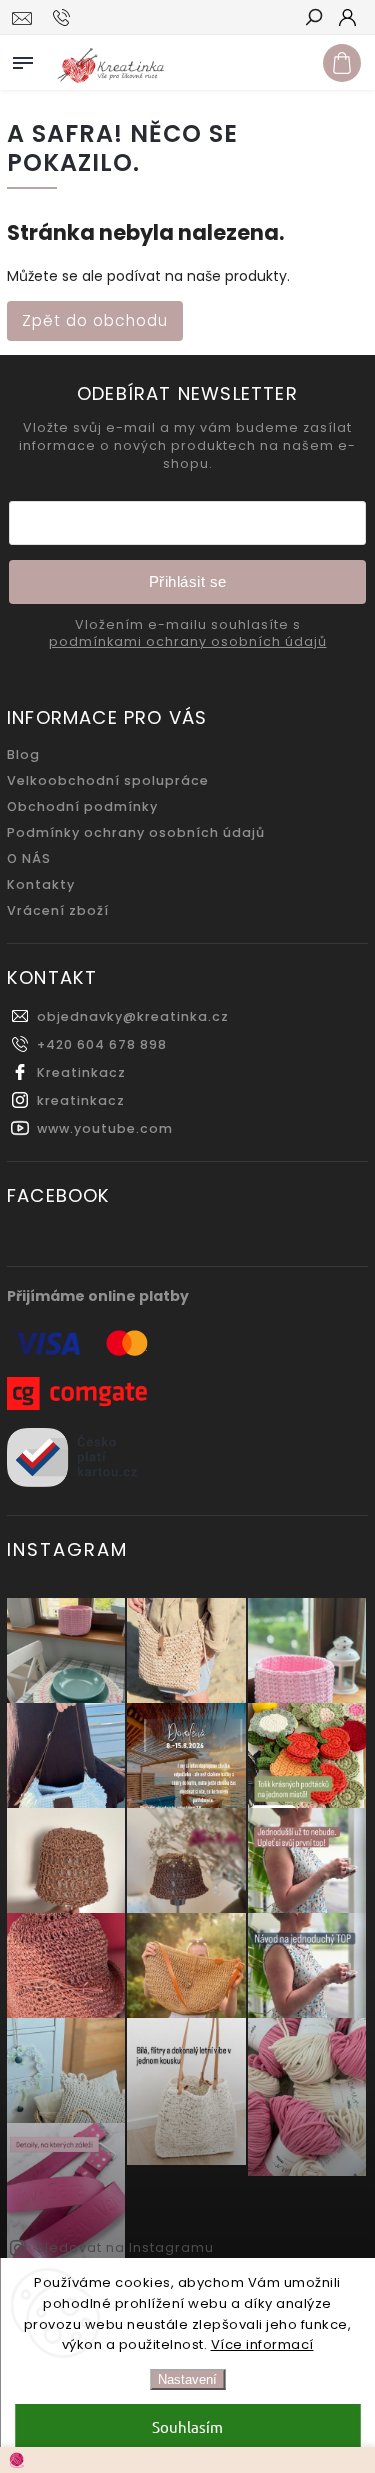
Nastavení (187, 2379)
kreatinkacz (81, 1100)
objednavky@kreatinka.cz (133, 1016)
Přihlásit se (188, 581)
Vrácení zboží (58, 910)
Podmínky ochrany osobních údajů (136, 832)
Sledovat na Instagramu (125, 2247)
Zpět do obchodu (95, 320)
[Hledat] (313, 19)
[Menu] (23, 59)
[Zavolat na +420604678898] (64, 18)
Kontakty (41, 884)
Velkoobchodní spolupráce (108, 780)
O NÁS (29, 858)
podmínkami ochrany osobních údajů (188, 642)
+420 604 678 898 (102, 1044)
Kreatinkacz (81, 1072)
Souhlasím (187, 2426)
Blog (23, 754)
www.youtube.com (105, 1128)
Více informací (262, 2344)
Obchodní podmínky (82, 806)
